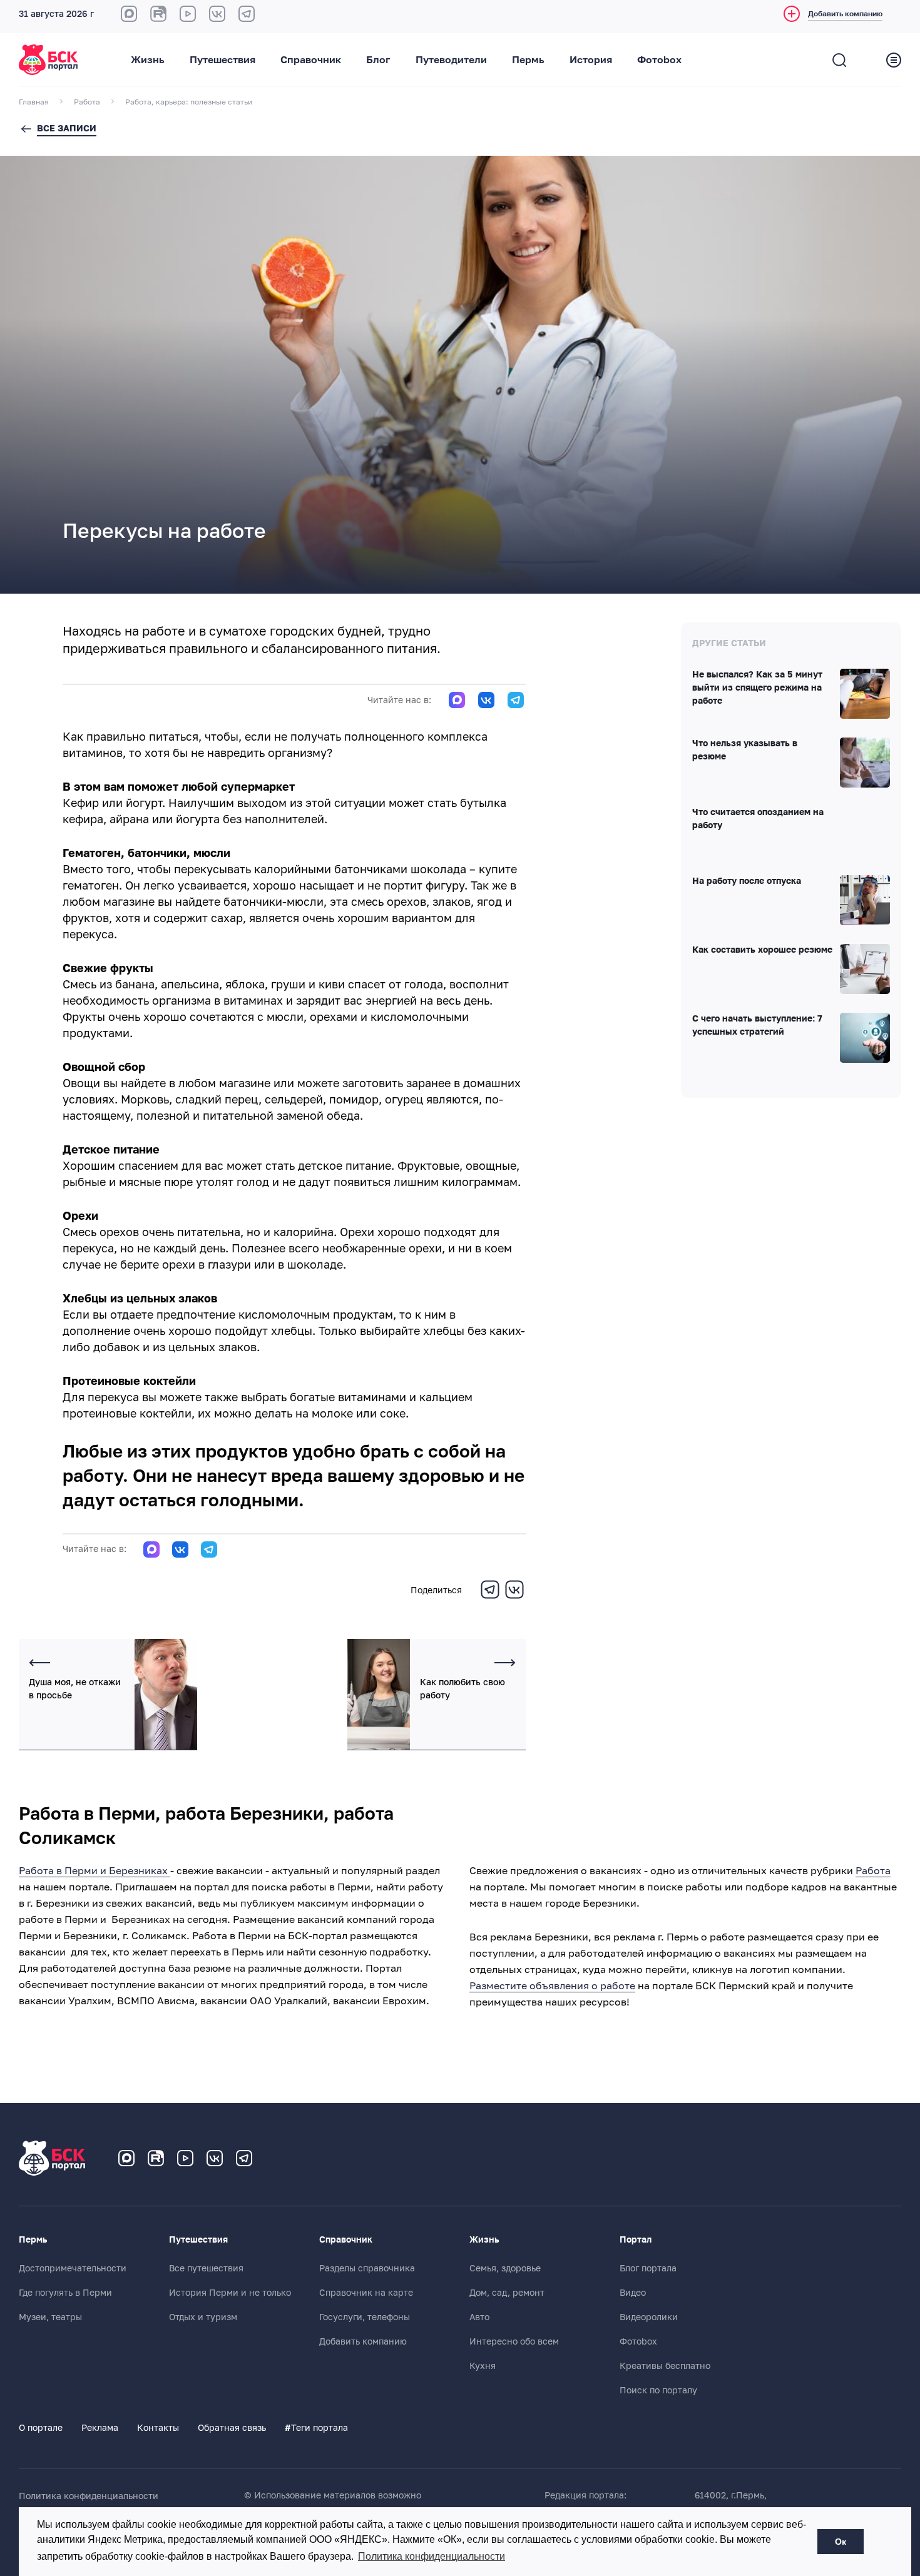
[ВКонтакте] (514, 1597)
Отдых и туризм (203, 2317)
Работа (873, 1871)
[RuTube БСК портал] (158, 14)
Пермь (528, 60)
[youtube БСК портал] (188, 14)
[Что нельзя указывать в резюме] (865, 763)
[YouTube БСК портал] (185, 2158)
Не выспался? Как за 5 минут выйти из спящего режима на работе (757, 688)
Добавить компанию (363, 2341)
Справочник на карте (366, 2293)
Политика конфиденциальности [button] (432, 2556)
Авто (479, 2317)
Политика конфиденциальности (89, 2496)
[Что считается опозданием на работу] (865, 831)
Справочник (311, 60)
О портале (41, 2428)
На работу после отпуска (747, 881)
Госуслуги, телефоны (365, 2317)
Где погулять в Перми (65, 2293)
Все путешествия (206, 2268)
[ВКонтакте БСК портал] (217, 14)
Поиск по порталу (658, 2390)
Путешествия (222, 60)
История (591, 60)
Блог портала (648, 2268)
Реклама (100, 2428)
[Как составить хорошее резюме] (865, 969)
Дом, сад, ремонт (507, 2293)
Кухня (483, 2366)
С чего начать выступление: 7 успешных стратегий (757, 1026)
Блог (378, 60)
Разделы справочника (367, 2268)
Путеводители (451, 60)
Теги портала (316, 2428)
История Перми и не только (230, 2293)
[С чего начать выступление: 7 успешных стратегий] (865, 1038)
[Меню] (894, 60)
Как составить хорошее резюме (762, 950)
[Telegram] (490, 1597)
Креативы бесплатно (665, 2366)
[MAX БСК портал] (129, 14)
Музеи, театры (50, 2317)
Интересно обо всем (514, 2341)
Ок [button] (841, 2542)
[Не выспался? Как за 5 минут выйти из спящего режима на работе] (865, 694)
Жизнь (148, 60)
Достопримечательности (73, 2268)
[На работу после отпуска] (865, 900)
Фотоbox (659, 60)
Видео (633, 2293)
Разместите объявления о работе (552, 1986)
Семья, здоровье (505, 2268)
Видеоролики (649, 2317)
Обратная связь (232, 2428)
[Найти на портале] (839, 60)
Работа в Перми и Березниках (95, 1871)
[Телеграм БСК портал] (244, 2158)
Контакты (158, 2428)
